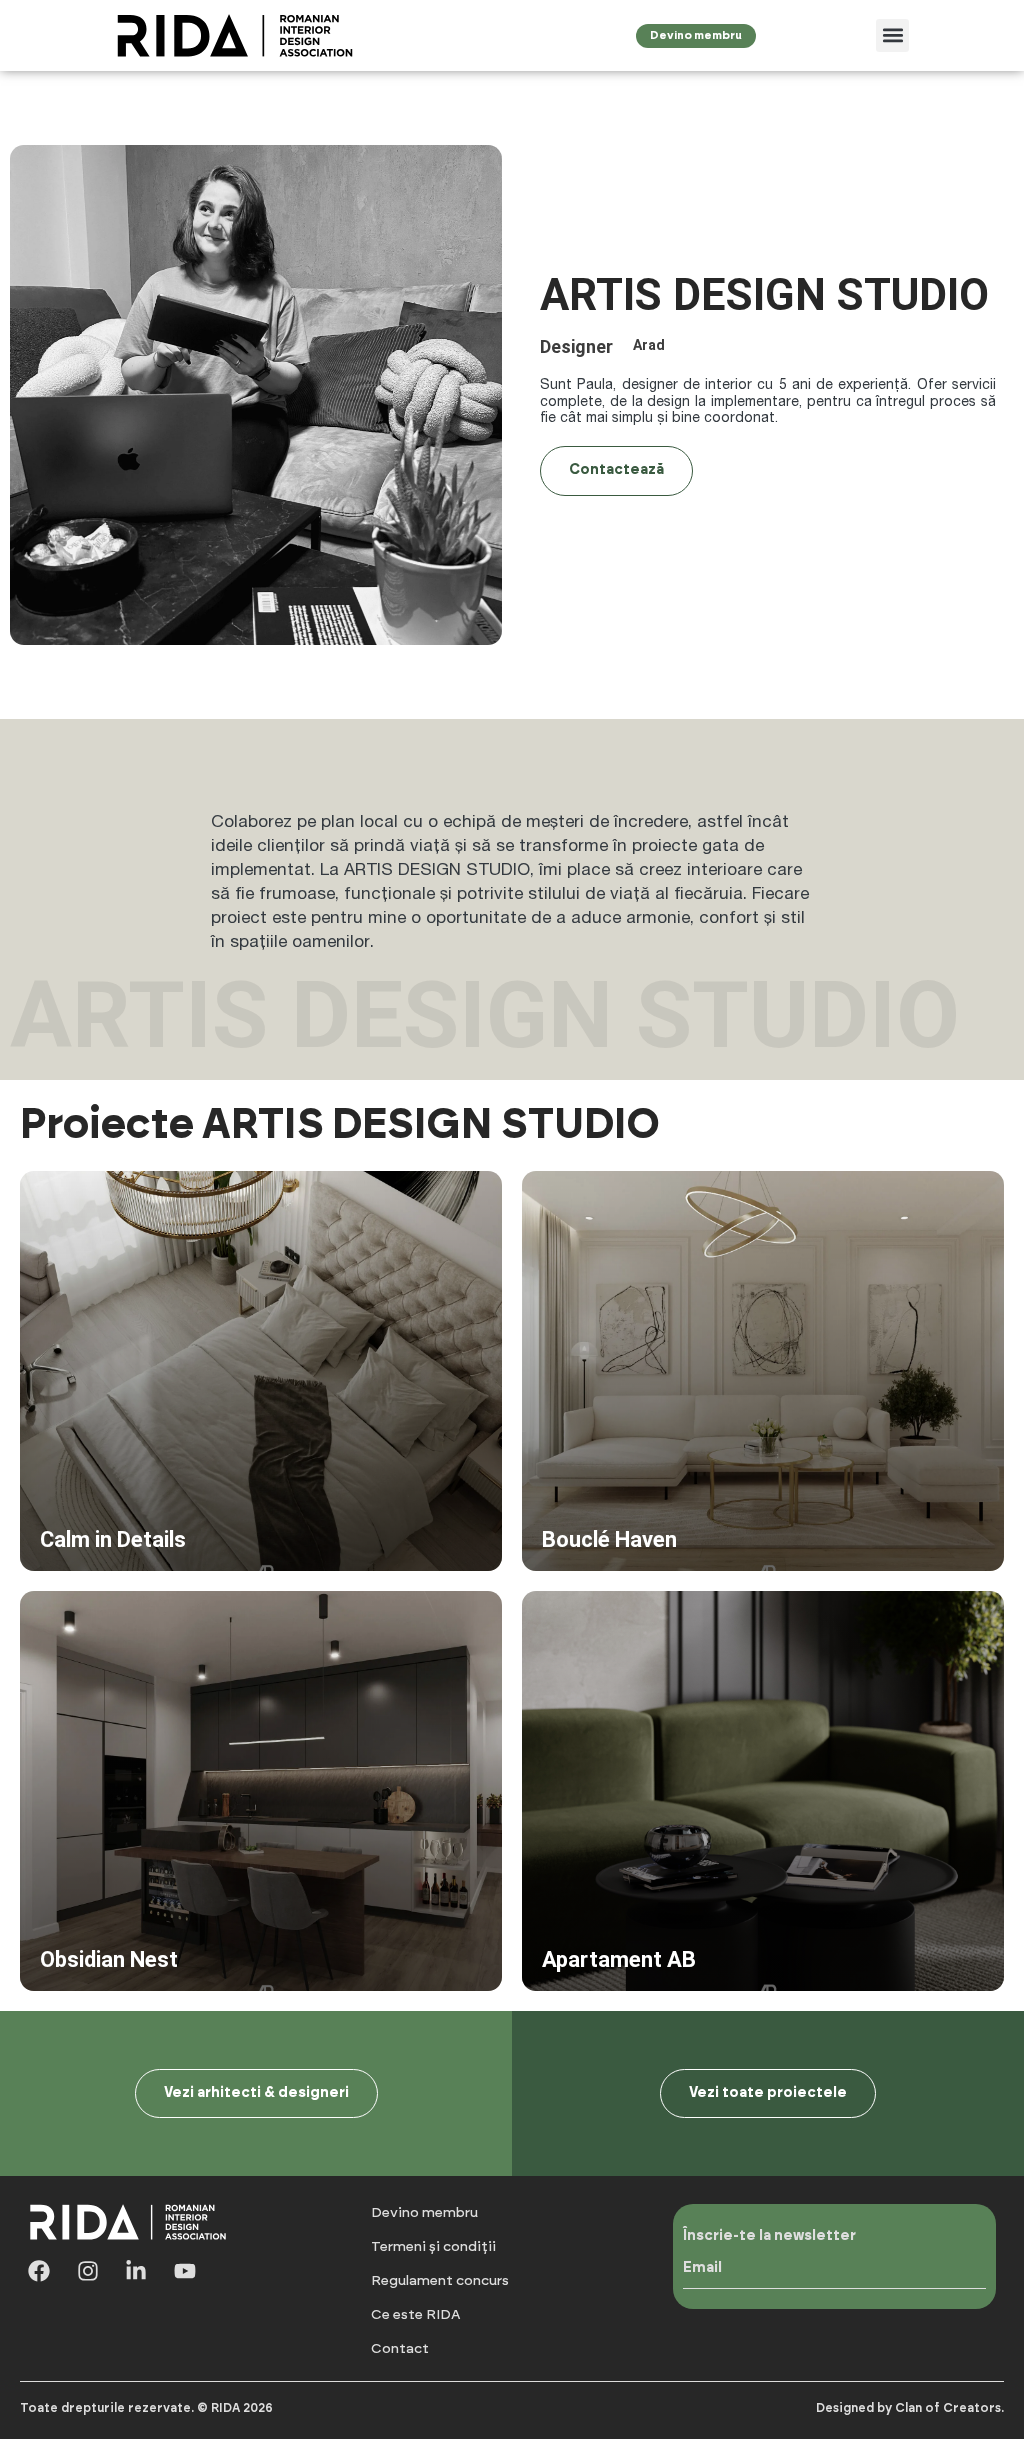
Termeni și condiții (433, 2247)
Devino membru (424, 2213)
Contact (400, 2349)
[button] (892, 35)
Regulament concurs (440, 2281)
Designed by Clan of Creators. (910, 2408)
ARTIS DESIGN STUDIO (437, 868)
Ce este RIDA (416, 2315)
